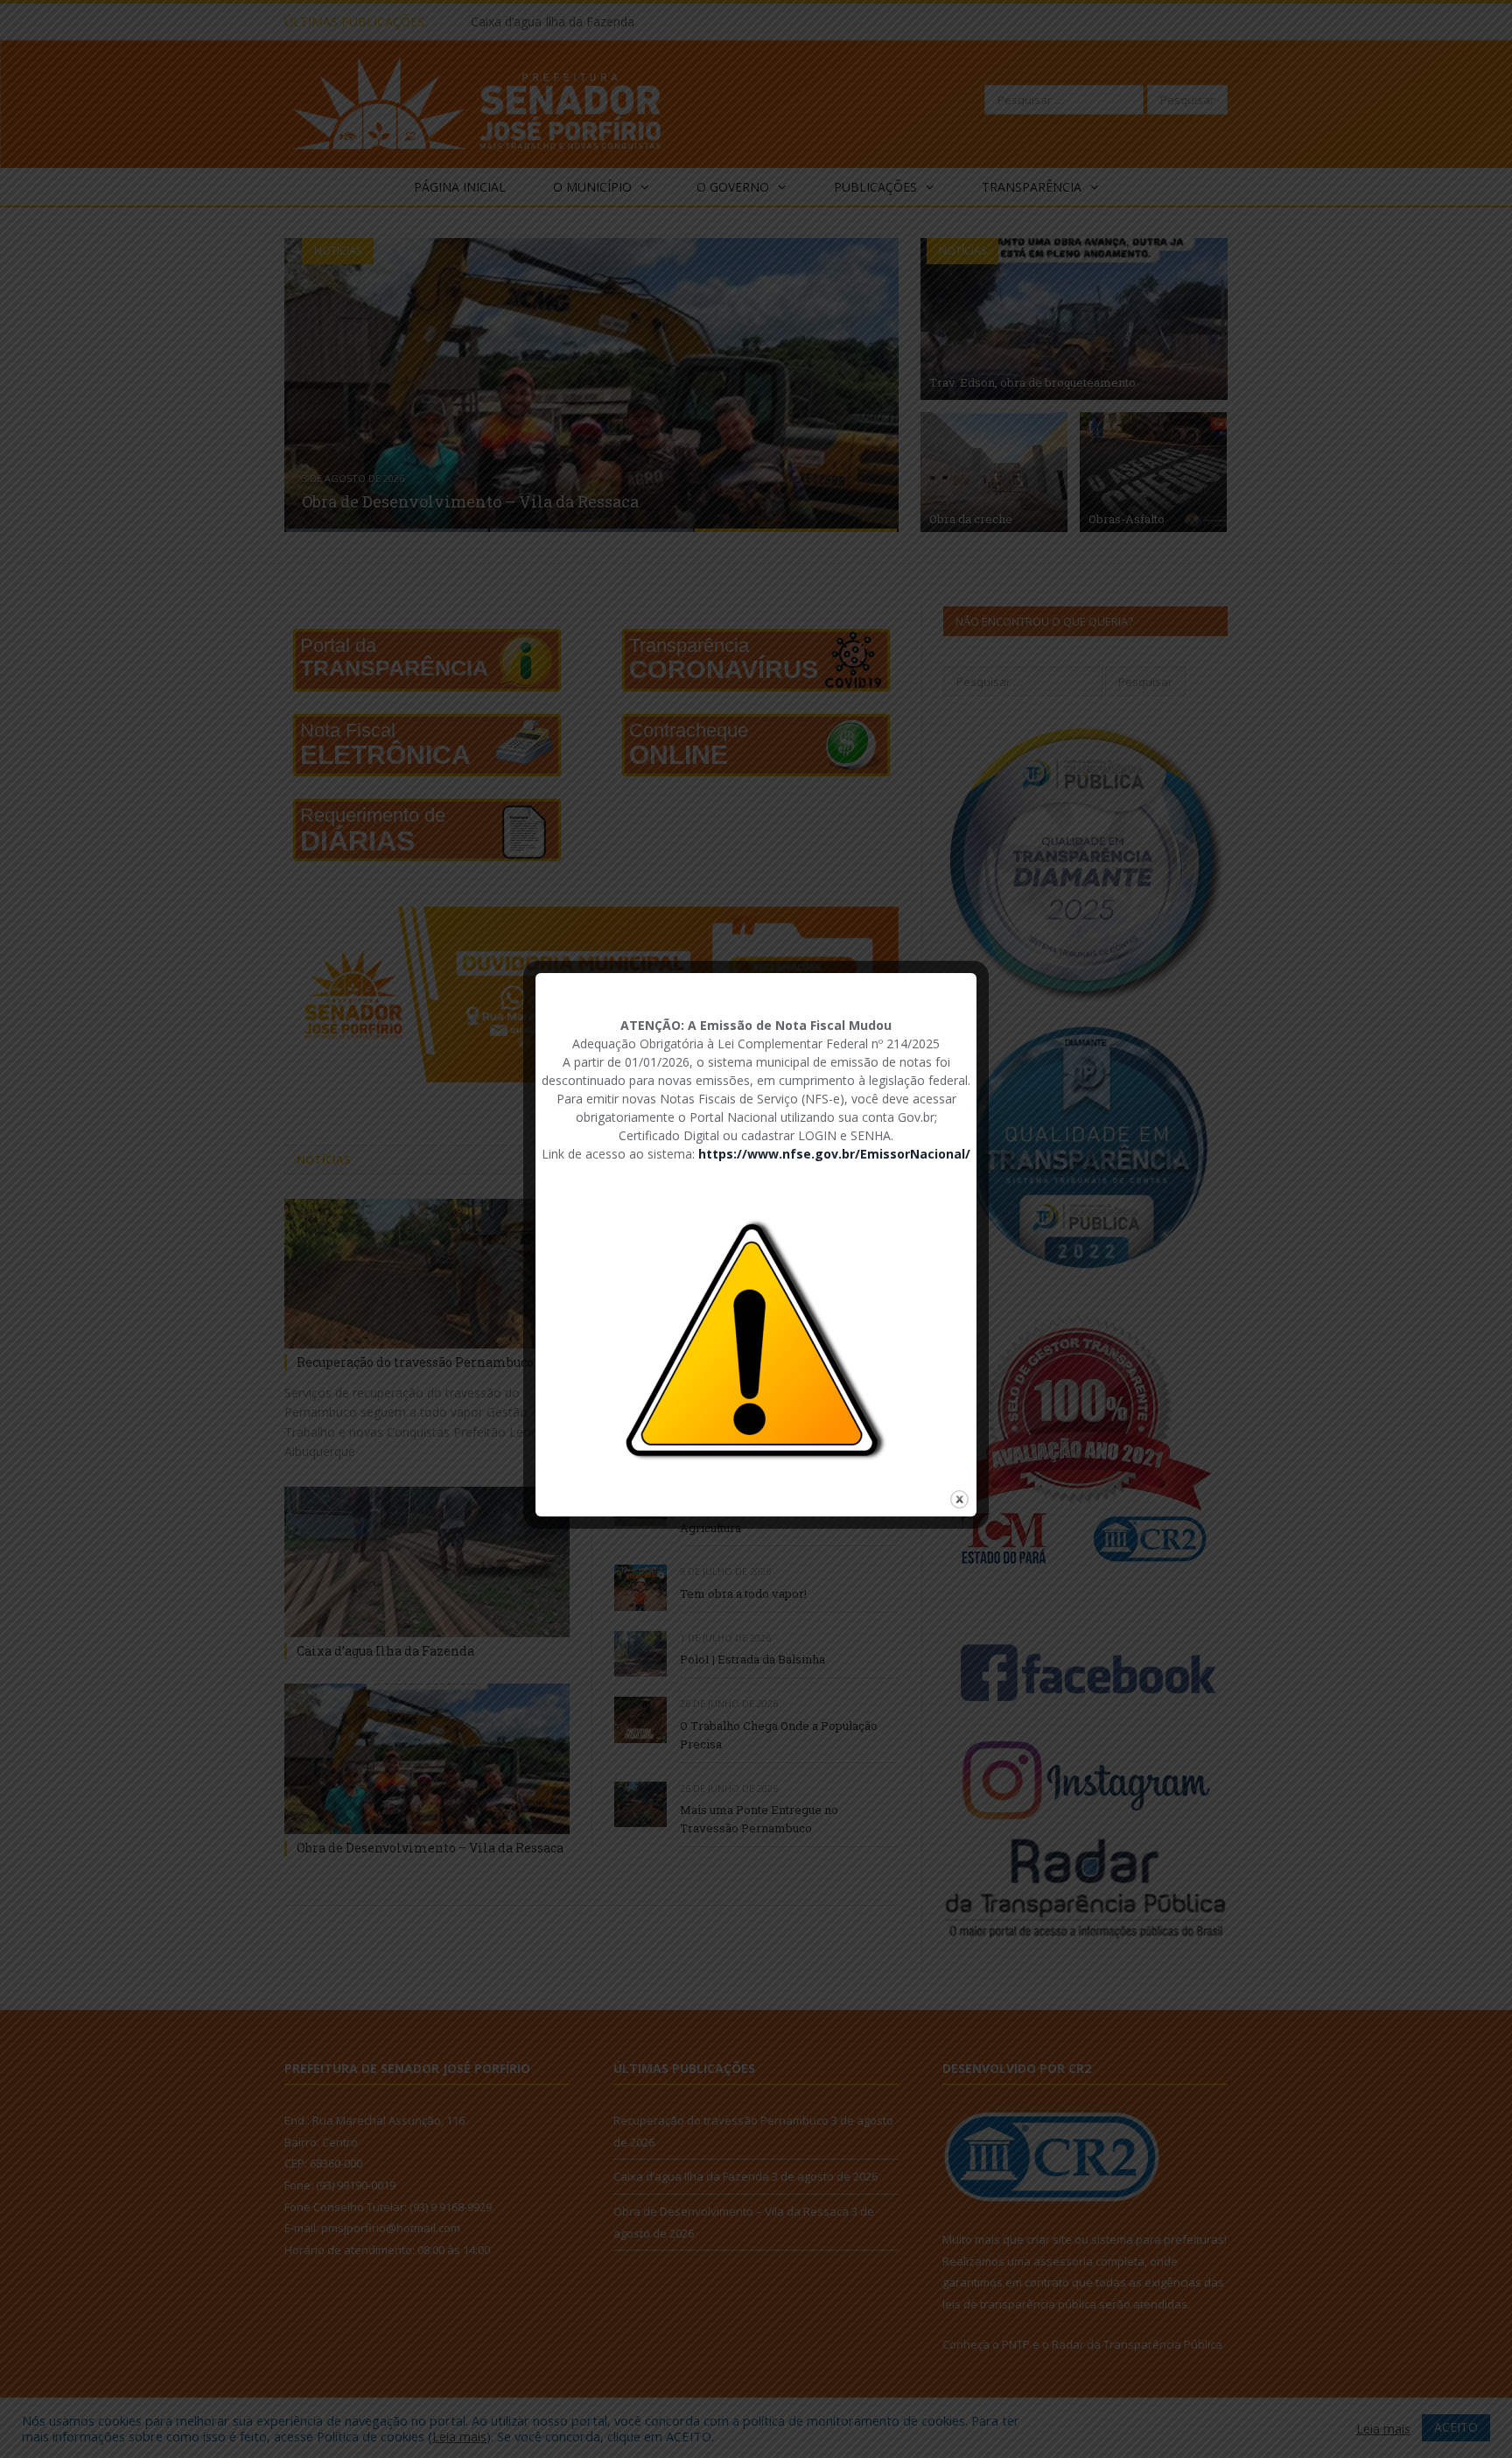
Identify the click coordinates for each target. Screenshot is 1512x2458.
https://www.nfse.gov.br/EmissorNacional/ (834, 1154)
